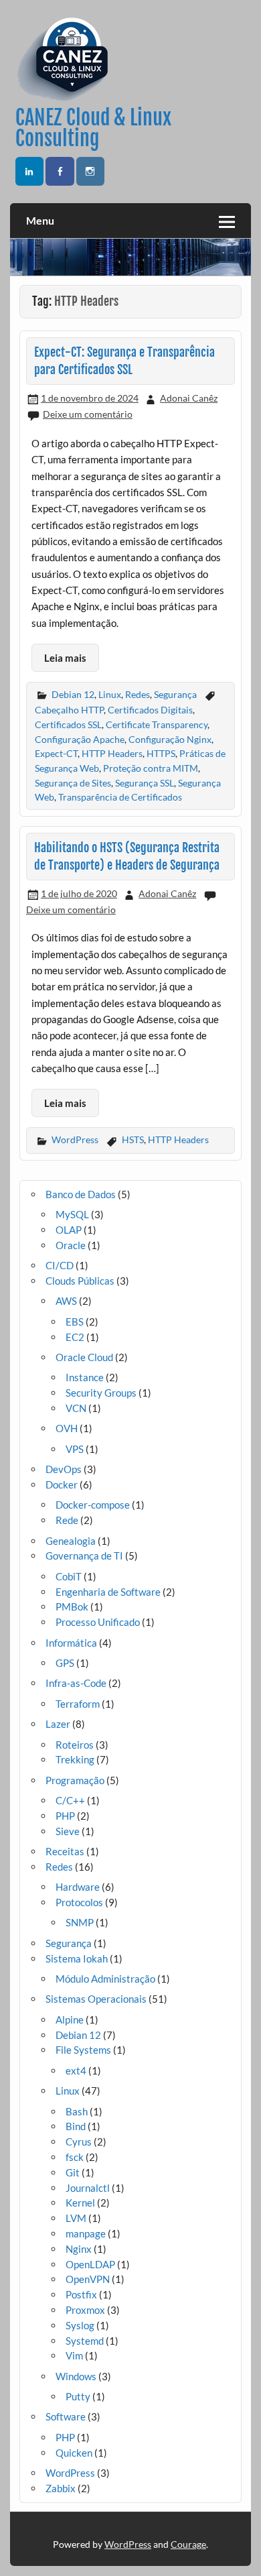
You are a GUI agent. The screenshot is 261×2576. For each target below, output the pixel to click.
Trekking (75, 1759)
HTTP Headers (112, 753)
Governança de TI (84, 1556)
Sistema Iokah (77, 1958)
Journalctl (88, 2188)
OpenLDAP (90, 2264)
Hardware (78, 1887)
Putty (78, 2396)
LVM (76, 2218)
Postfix (81, 2294)
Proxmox (85, 2310)
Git (73, 2172)
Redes (138, 694)
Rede (67, 1520)
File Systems (83, 2050)
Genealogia (71, 1541)
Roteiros (75, 1745)
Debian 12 (73, 694)
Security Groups (101, 1393)
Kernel (80, 2203)
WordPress (75, 1139)
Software (66, 2416)
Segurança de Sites (73, 783)
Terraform (78, 1704)
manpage (86, 2233)
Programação (75, 1780)
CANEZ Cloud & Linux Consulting (93, 128)
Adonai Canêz (189, 398)
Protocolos (79, 1902)
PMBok (72, 1606)
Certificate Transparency (157, 724)
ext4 (76, 2070)
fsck (75, 2157)
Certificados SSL (68, 724)
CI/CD (60, 1265)
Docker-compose (93, 1505)
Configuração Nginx (170, 739)
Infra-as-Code (76, 1683)
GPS (65, 1663)
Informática (71, 1643)
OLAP (69, 1230)
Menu (40, 220)
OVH (67, 1428)
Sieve (68, 1831)
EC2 (75, 1337)
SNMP (80, 1922)
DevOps (64, 1469)
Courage (188, 2544)
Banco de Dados (81, 1194)
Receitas (65, 1851)
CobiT (69, 1576)
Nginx (79, 2249)
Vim (74, 2355)
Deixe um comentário (88, 414)
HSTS (133, 1139)
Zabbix (61, 2488)
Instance (85, 1377)
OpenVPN (88, 2279)
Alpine (70, 2019)
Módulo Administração (105, 1979)
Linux (110, 694)
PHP (65, 1816)
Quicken (74, 2453)
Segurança (175, 694)
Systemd (85, 2341)
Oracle (71, 1245)
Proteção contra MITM (151, 768)
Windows (76, 2376)
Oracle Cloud (84, 1357)
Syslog (80, 2325)
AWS (66, 1301)
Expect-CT (56, 753)
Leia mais (65, 658)
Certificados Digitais (150, 710)
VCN (76, 1408)
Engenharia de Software (108, 1592)
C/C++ (70, 1800)
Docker (62, 1484)
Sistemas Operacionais (96, 1999)
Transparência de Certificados (120, 797)
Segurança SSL (145, 783)
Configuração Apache (80, 739)
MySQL (72, 1214)
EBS (75, 1322)
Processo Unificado (98, 1622)
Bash (77, 2111)
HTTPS (161, 753)
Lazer (58, 1724)
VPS (75, 1449)
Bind (76, 2126)
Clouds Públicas (80, 1281)
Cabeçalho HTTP (69, 710)
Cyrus (79, 2142)
